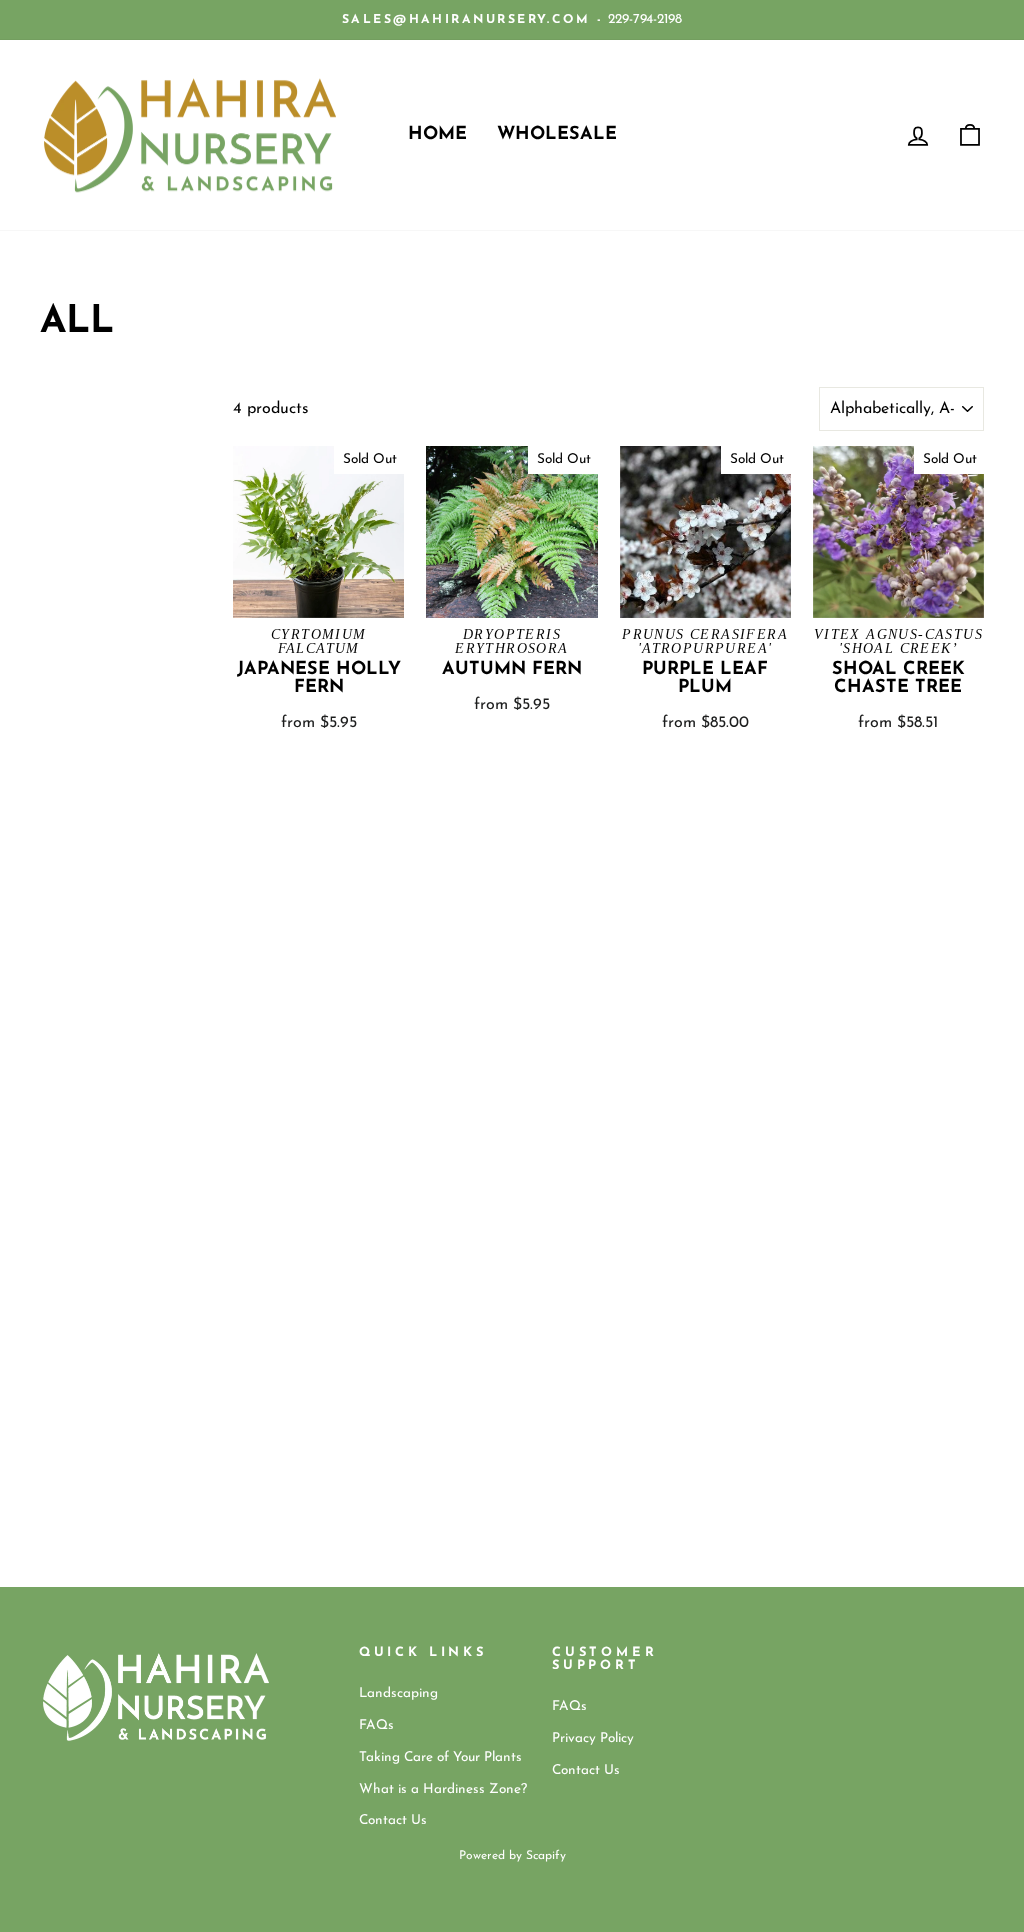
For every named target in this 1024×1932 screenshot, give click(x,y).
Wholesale (557, 135)
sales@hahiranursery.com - (472, 20)
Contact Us (393, 1820)
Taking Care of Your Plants (440, 1757)
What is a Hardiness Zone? (443, 1789)
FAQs (376, 1725)
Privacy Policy (593, 1738)
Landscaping (398, 1693)
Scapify (546, 1856)
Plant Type (63, 414)
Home (437, 135)
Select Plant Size (86, 470)
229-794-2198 (645, 19)
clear (180, 514)
